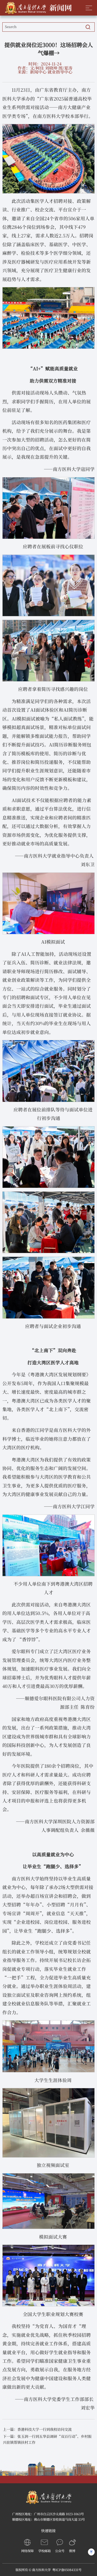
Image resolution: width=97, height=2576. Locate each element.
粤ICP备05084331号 (67, 2570)
